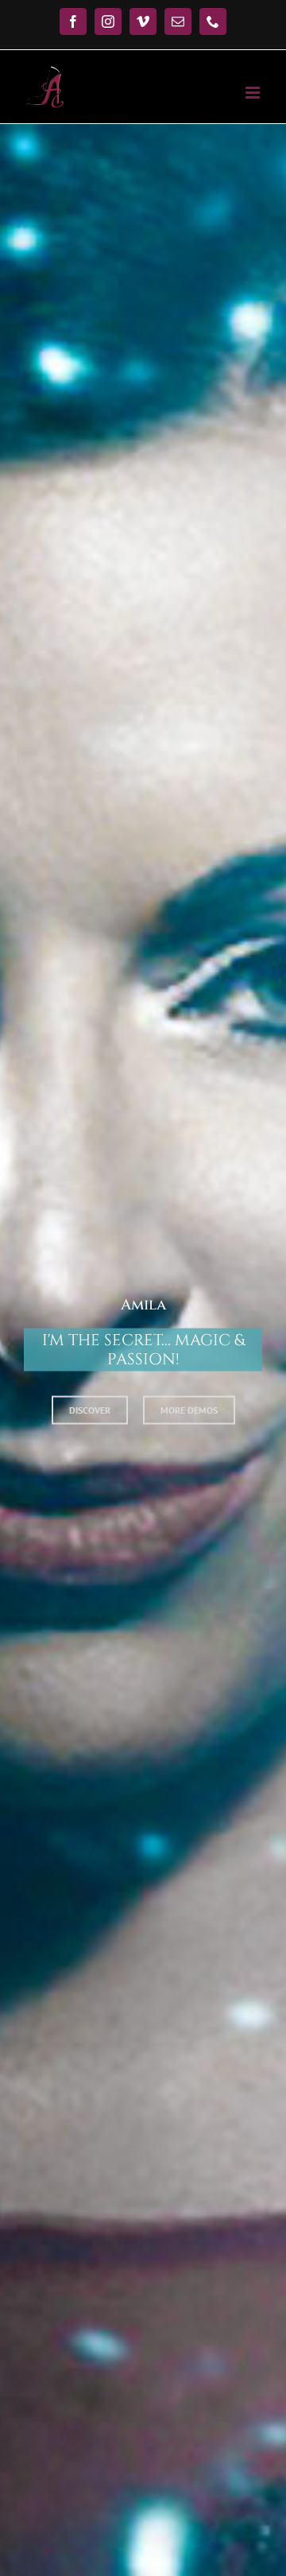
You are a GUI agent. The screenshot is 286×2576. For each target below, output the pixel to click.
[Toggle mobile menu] (254, 93)
